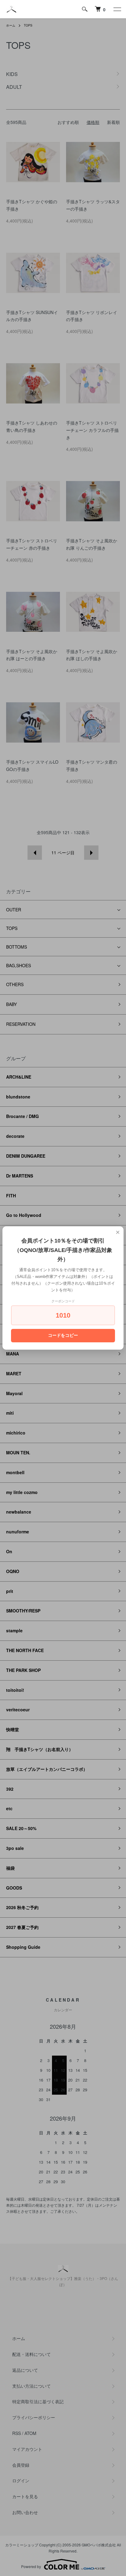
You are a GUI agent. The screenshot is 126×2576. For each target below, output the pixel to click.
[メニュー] (117, 9)
